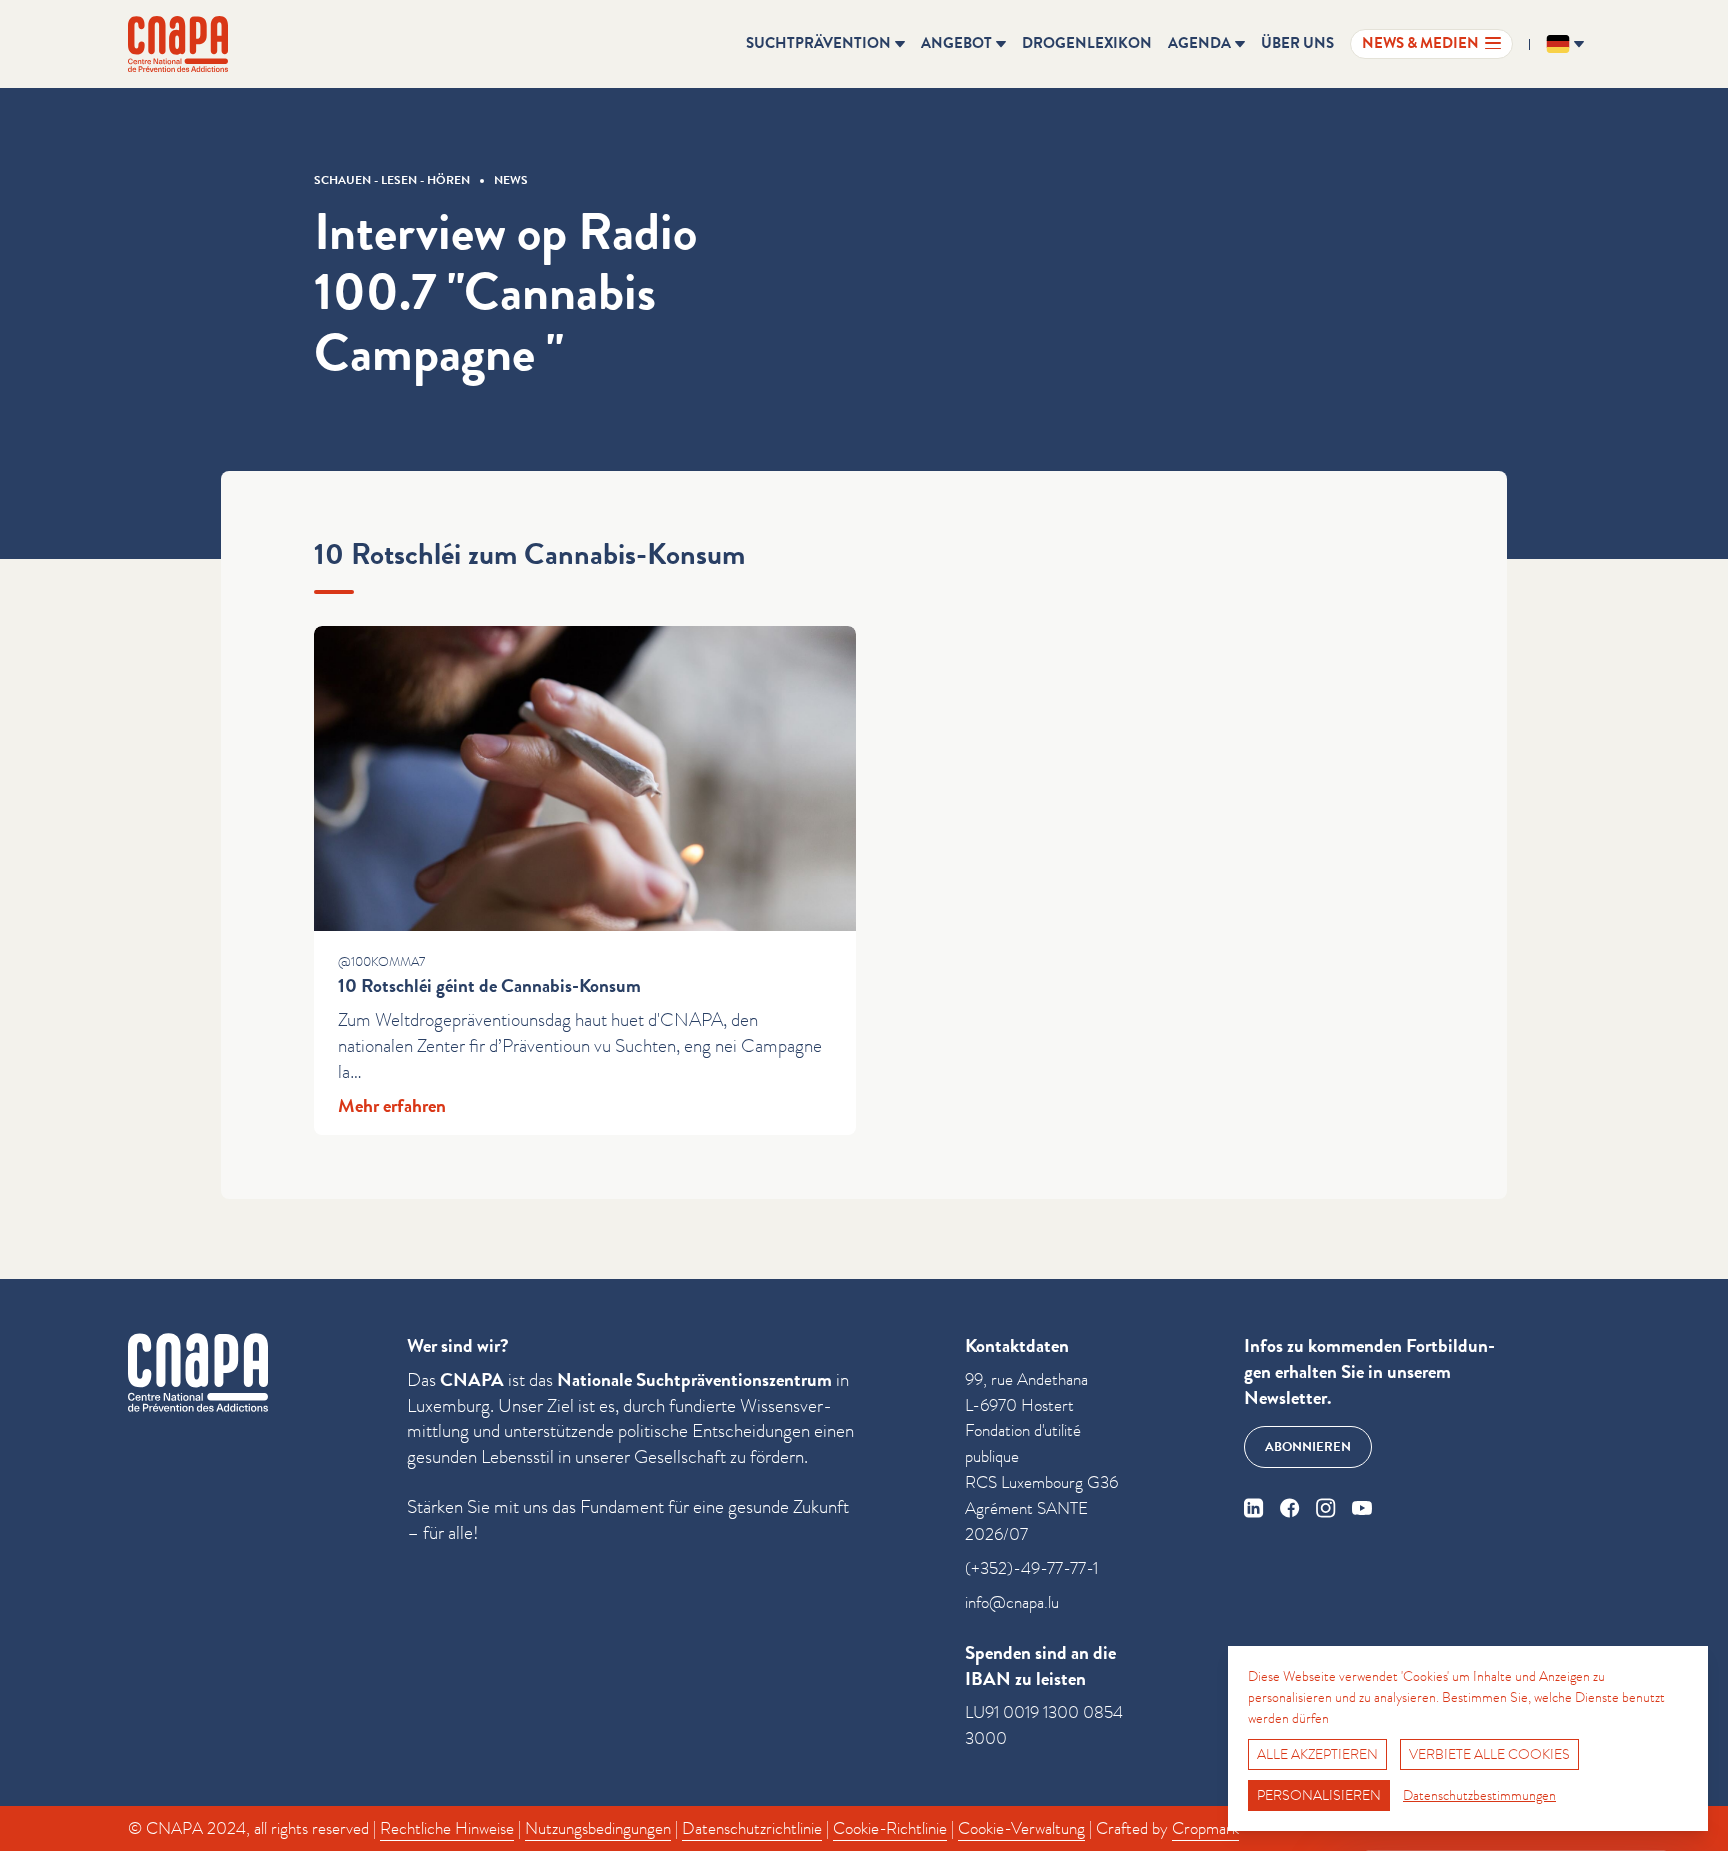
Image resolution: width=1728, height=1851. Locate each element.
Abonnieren (1308, 1446)
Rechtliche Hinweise (447, 1828)
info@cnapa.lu (1012, 1602)
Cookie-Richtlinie (890, 1828)
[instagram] (1326, 1508)
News (511, 180)
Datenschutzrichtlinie (752, 1828)
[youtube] (1362, 1508)
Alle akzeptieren (1317, 1754)
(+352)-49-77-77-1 (1031, 1568)
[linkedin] (1254, 1508)
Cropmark (1205, 1828)
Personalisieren (1319, 1795)
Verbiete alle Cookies (1489, 1754)
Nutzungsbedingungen (598, 1828)
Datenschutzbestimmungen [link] (1479, 1795)
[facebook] (1290, 1508)
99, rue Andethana (1026, 1379)
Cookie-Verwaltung (1021, 1828)
